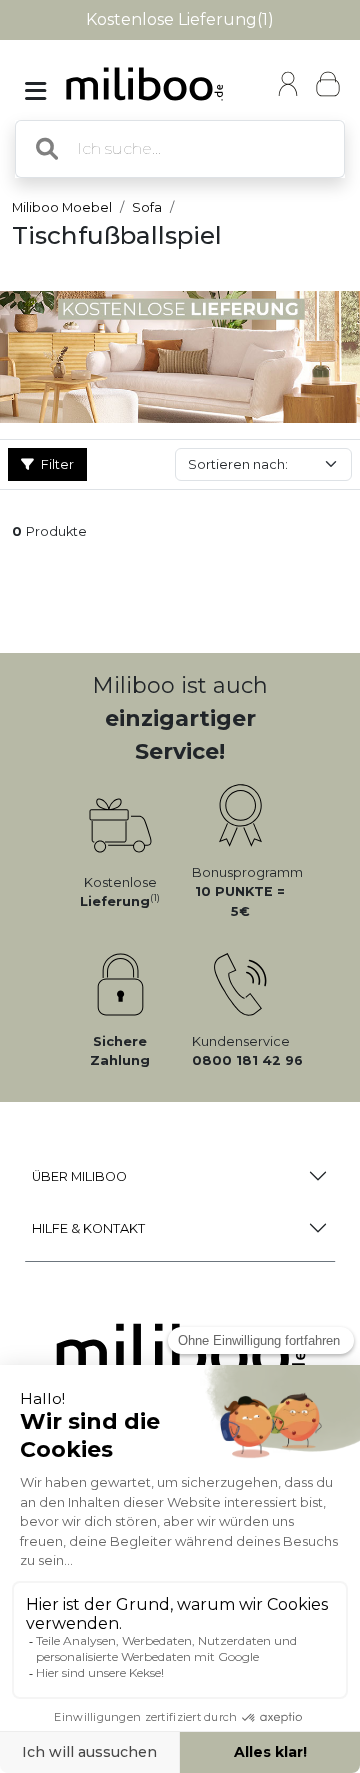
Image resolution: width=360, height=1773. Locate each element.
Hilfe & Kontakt (88, 1228)
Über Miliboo (79, 1176)
